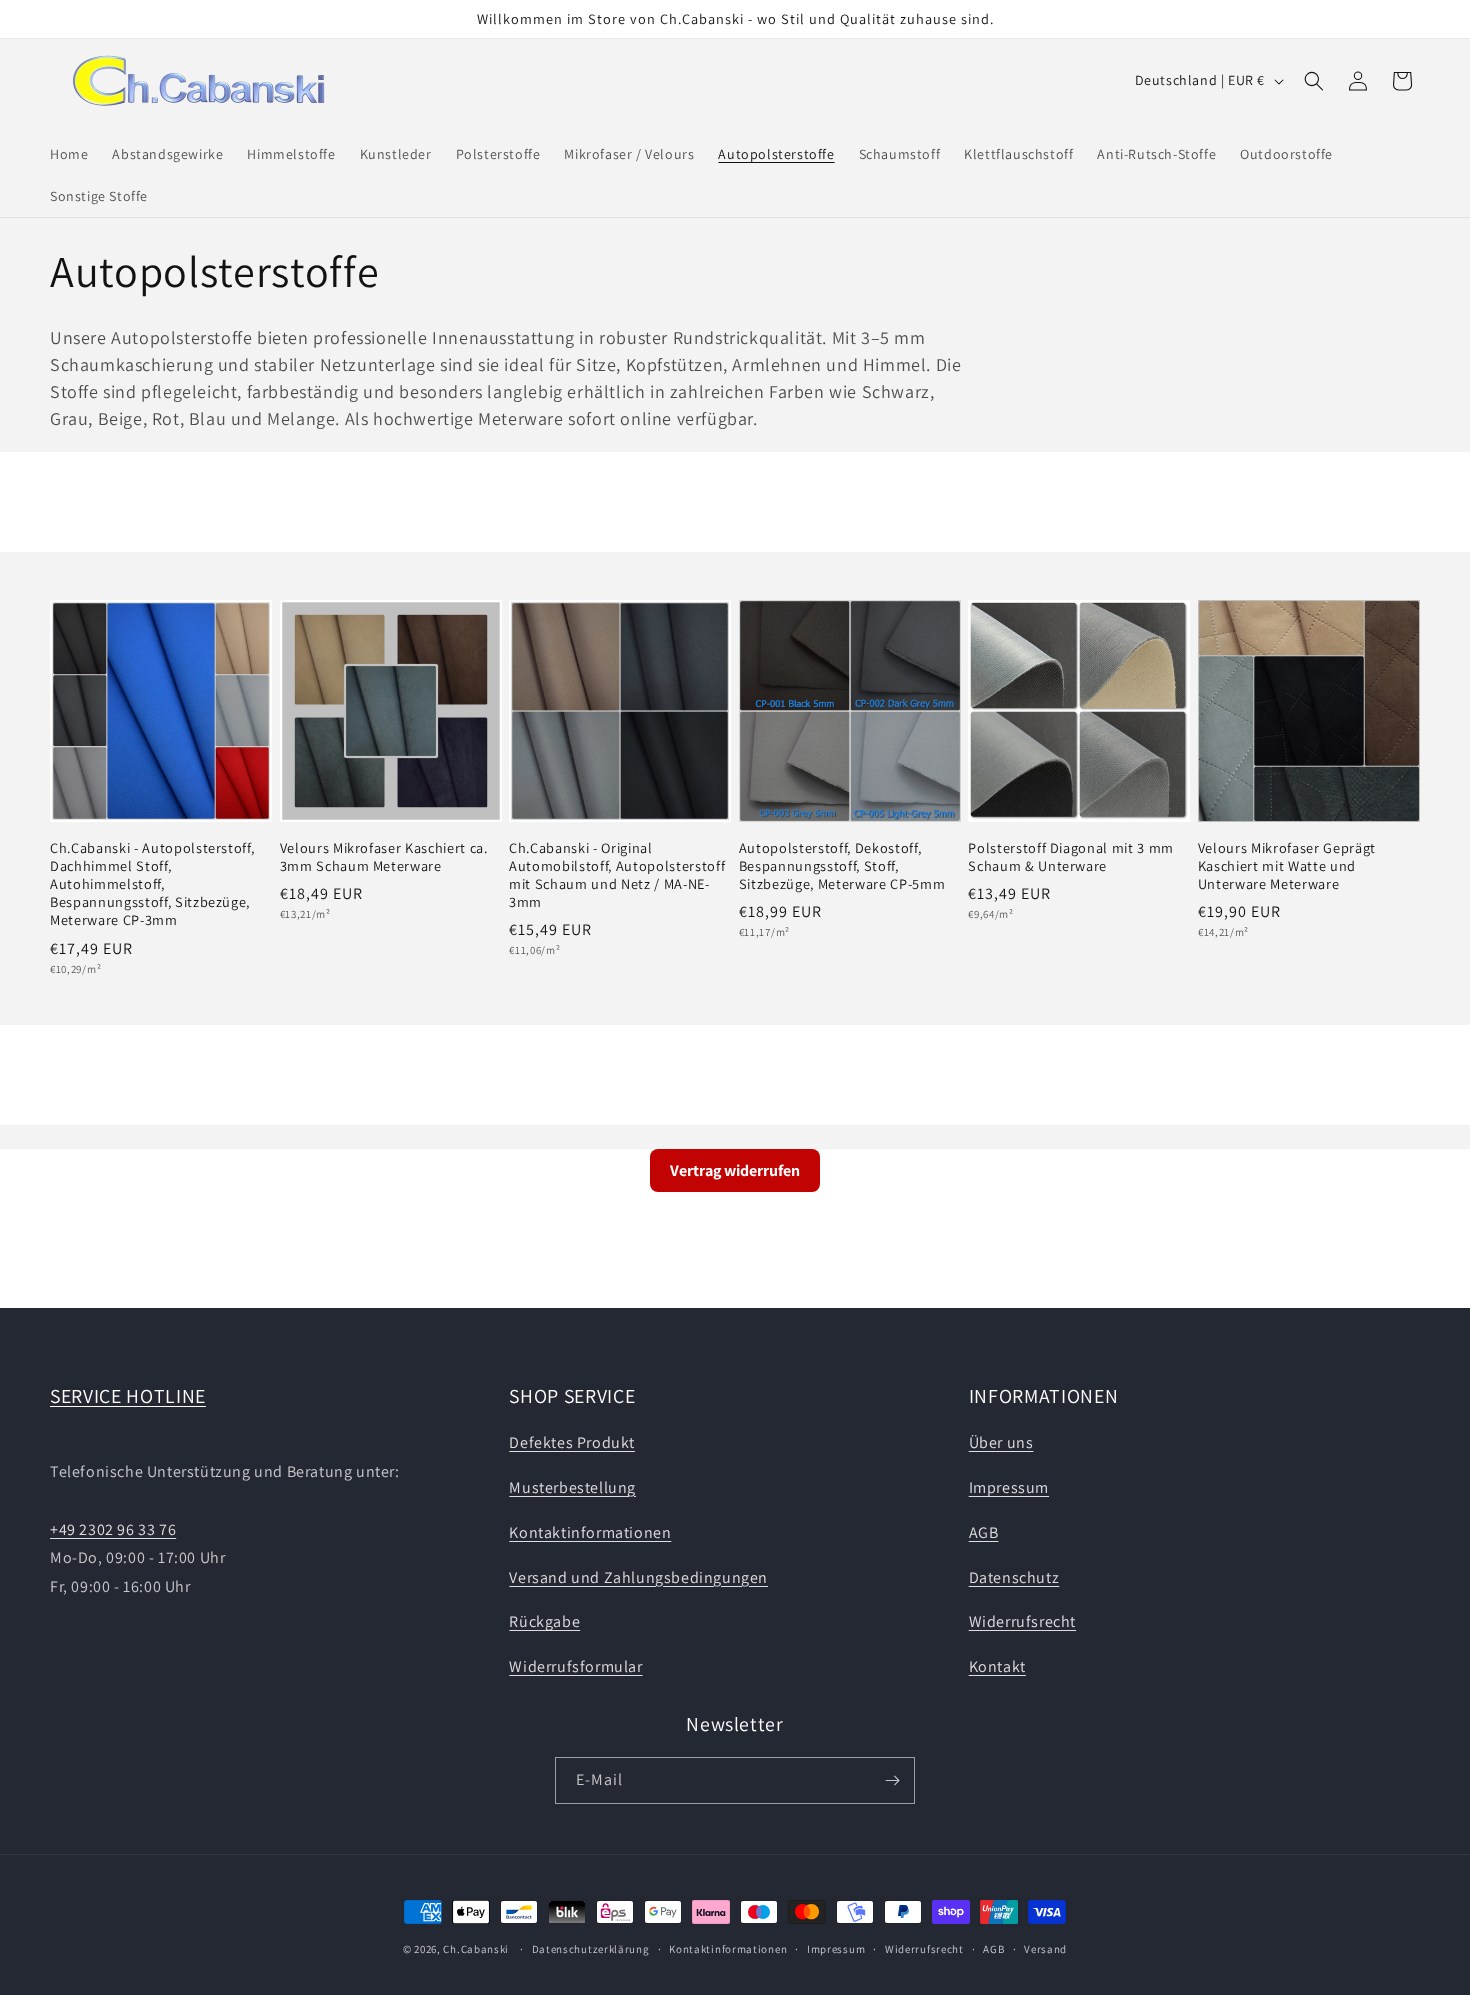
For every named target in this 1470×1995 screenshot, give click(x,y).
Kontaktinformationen (590, 1532)
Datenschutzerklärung (591, 1949)
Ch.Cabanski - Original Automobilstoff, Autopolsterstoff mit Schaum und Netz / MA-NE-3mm (617, 875)
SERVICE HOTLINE (128, 1396)
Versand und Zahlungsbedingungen (638, 1577)
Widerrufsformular (575, 1666)
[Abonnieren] (892, 1780)
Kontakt (997, 1666)
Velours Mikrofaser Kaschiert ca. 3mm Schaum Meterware (384, 857)
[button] (1314, 81)
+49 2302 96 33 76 (113, 1529)
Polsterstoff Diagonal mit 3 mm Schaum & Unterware (1071, 857)
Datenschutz (1014, 1577)
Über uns (1001, 1442)
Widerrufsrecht (1022, 1621)
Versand (1045, 1949)
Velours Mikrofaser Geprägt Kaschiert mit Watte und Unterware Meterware (1287, 866)
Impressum (1009, 1487)
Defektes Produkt (572, 1442)
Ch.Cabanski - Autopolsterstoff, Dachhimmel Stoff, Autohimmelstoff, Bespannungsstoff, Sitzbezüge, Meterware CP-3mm (152, 884)
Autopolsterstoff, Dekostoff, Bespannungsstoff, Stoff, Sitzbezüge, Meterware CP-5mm (842, 866)
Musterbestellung (572, 1487)
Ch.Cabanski (476, 1949)
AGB (984, 1532)
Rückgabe (544, 1621)
